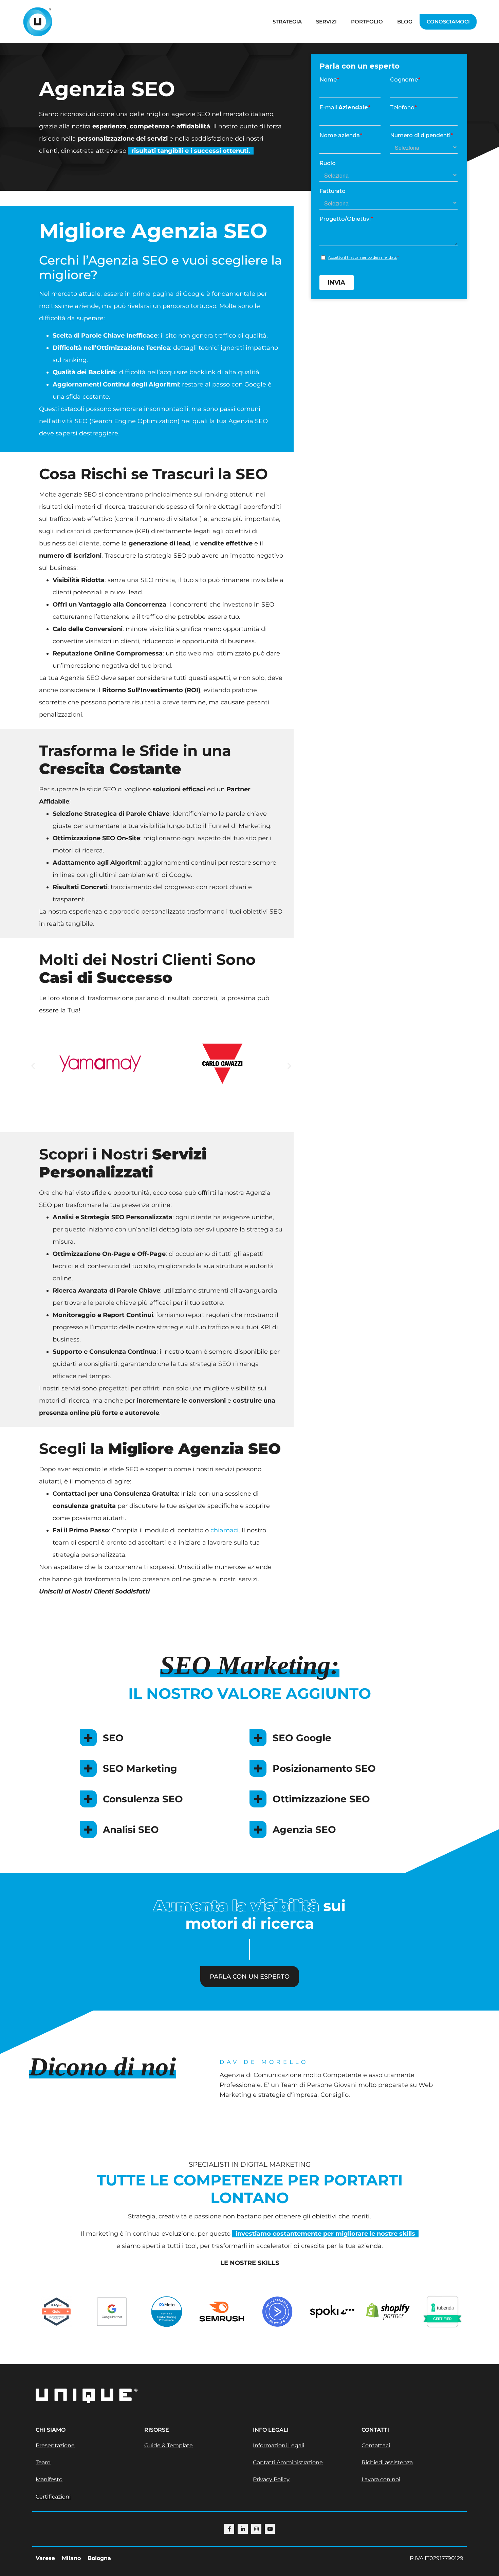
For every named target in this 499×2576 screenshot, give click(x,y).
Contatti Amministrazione (288, 2462)
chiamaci (225, 1530)
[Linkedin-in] (243, 2529)
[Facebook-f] (229, 2529)
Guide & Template (169, 2445)
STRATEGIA (287, 22)
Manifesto (49, 2479)
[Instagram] (256, 2529)
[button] (33, 1066)
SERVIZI (326, 22)
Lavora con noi (381, 2479)
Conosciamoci (448, 22)
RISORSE (157, 2430)
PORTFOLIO (367, 22)
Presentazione (55, 2445)
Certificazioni (53, 2497)
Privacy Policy (271, 2479)
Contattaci (376, 2445)
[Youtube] (270, 2529)
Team (43, 2462)
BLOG (405, 22)
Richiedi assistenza (387, 2462)
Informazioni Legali (279, 2445)
